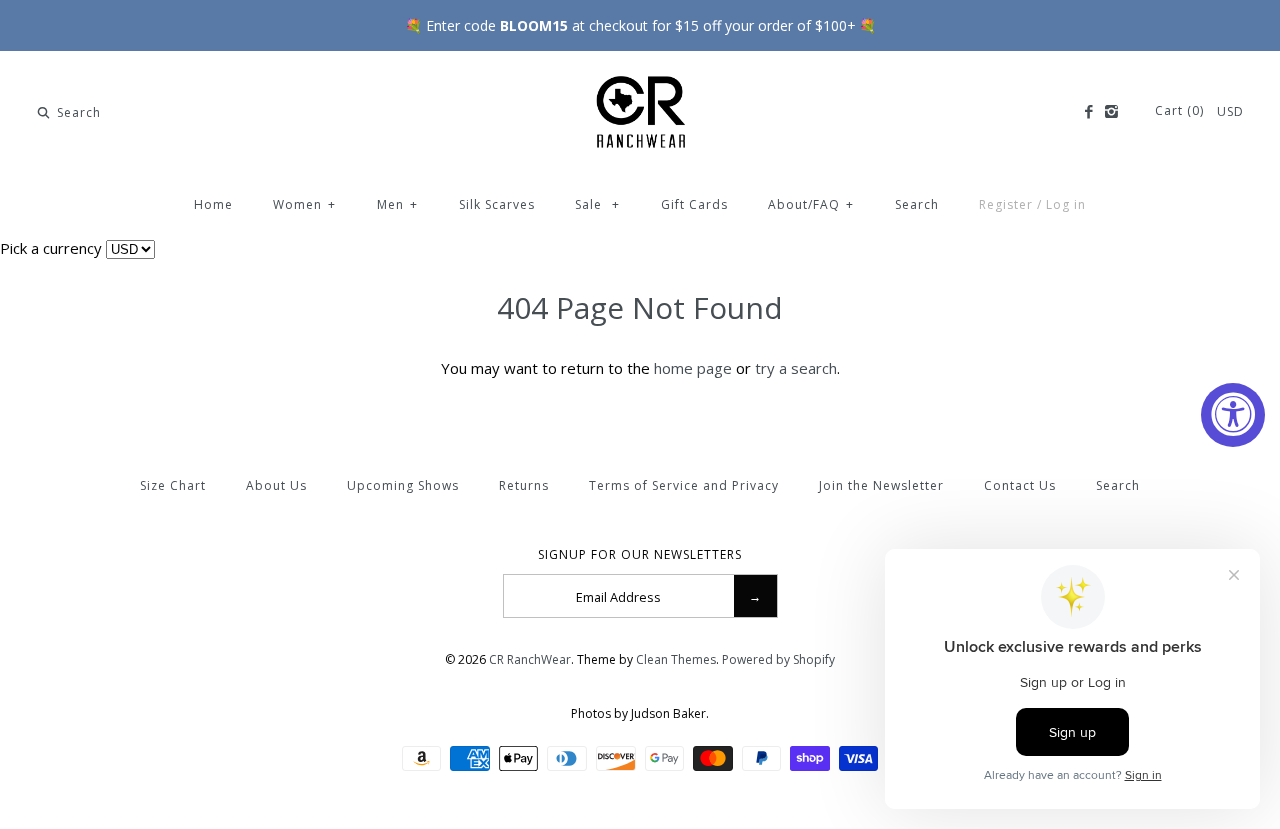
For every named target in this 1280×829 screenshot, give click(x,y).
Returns (524, 485)
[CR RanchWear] (640, 83)
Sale (597, 204)
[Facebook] (1087, 112)
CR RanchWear (530, 659)
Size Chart (173, 485)
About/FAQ (811, 204)
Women (304, 204)
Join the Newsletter (881, 485)
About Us (276, 485)
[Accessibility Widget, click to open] (1233, 415)
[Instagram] (1111, 112)
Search (917, 204)
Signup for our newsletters (640, 555)
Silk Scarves (497, 204)
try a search (796, 368)
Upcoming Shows (403, 485)
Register (1006, 204)
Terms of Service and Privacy (684, 485)
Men (397, 204)
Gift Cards (694, 204)
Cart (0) (1181, 110)
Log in (1066, 204)
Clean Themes (676, 659)
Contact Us (1020, 485)
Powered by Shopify (778, 659)
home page (693, 368)
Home (213, 204)
